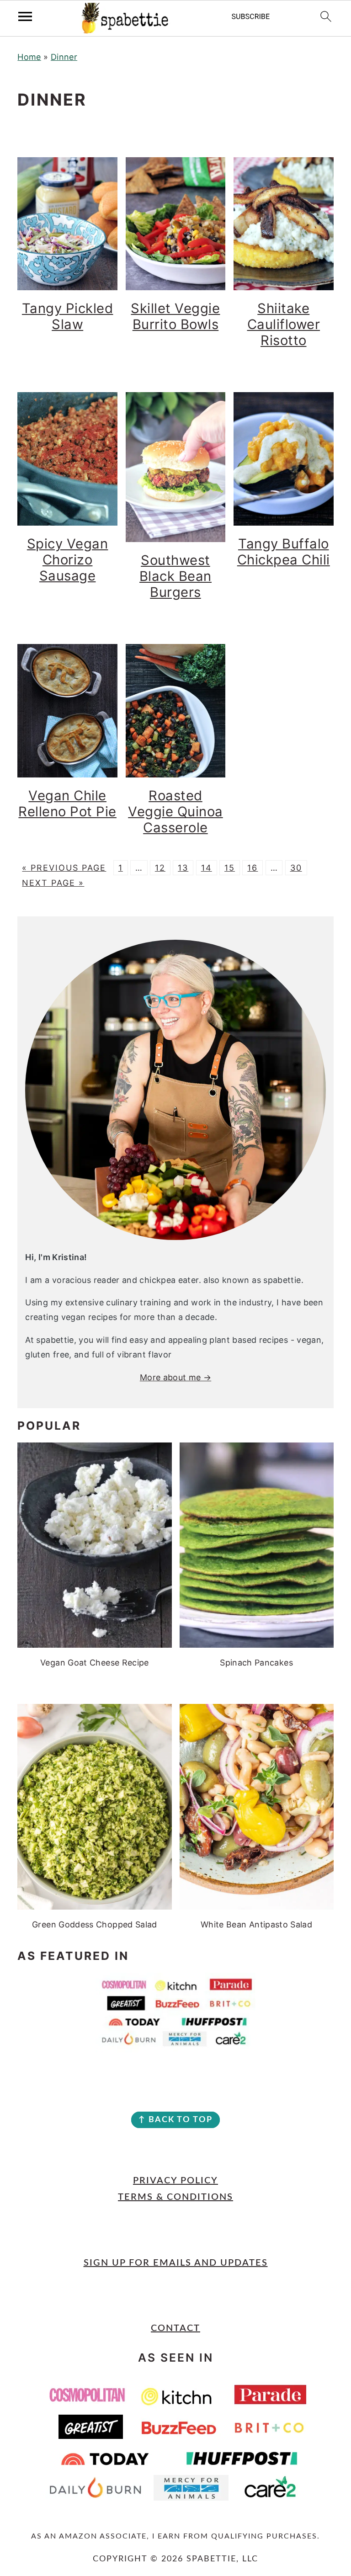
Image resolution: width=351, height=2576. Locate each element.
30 (296, 868)
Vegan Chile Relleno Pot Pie (67, 804)
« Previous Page (64, 868)
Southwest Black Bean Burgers (175, 576)
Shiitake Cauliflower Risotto (284, 324)
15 (230, 868)
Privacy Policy (175, 2181)
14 (207, 868)
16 (253, 868)
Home (29, 57)
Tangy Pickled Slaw (68, 316)
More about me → (175, 1377)
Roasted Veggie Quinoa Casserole (175, 812)
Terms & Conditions (175, 2197)
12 (160, 868)
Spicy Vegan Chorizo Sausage (68, 560)
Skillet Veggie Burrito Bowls (175, 316)
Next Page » (53, 883)
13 (183, 868)
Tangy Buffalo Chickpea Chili (284, 552)
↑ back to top (175, 2120)
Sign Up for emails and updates (176, 2263)
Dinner (64, 57)
